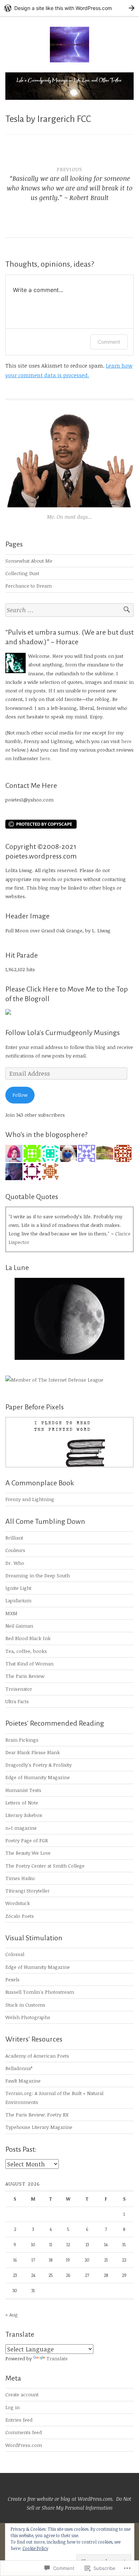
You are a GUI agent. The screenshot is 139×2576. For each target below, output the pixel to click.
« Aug (12, 2314)
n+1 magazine (21, 1828)
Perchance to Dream (29, 586)
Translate (57, 2358)
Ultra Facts (17, 1701)
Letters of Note (22, 1802)
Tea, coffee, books (26, 1651)
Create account (22, 2394)
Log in (12, 2407)
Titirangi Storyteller (27, 1891)
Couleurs (15, 1550)
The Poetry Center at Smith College (45, 1866)
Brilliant (14, 1538)
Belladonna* (19, 2068)
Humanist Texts (23, 1790)
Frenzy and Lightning (30, 1499)
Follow (20, 1095)
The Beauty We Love (28, 1853)
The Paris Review (25, 1676)
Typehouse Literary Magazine (39, 2127)
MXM (11, 1613)
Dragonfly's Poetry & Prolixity (38, 1765)
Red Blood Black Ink (28, 1638)
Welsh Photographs (28, 2017)
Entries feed (19, 2420)
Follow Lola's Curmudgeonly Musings (63, 1033)
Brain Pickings (22, 1740)
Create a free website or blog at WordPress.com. (61, 2499)
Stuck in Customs (25, 2005)
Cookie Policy (35, 2548)
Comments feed (24, 2432)
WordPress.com (24, 2445)
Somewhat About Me (29, 561)
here (126, 741)
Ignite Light (18, 1588)
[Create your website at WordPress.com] (69, 8)
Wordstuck (18, 1903)
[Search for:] (69, 610)
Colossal (15, 1954)
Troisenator (19, 1689)
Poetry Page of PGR (27, 1840)
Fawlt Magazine (23, 2081)
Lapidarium (18, 1600)
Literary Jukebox (24, 1815)
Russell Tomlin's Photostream (40, 1992)
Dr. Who (15, 1563)
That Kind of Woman (29, 1663)
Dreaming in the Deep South (38, 1575)
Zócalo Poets (20, 1916)
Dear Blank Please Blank (33, 1752)
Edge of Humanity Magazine (38, 1777)
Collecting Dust (22, 573)
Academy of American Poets (37, 2056)
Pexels (12, 1979)
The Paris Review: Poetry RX (37, 2114)
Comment (109, 342)
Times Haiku (20, 1878)
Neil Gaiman (19, 1626)
